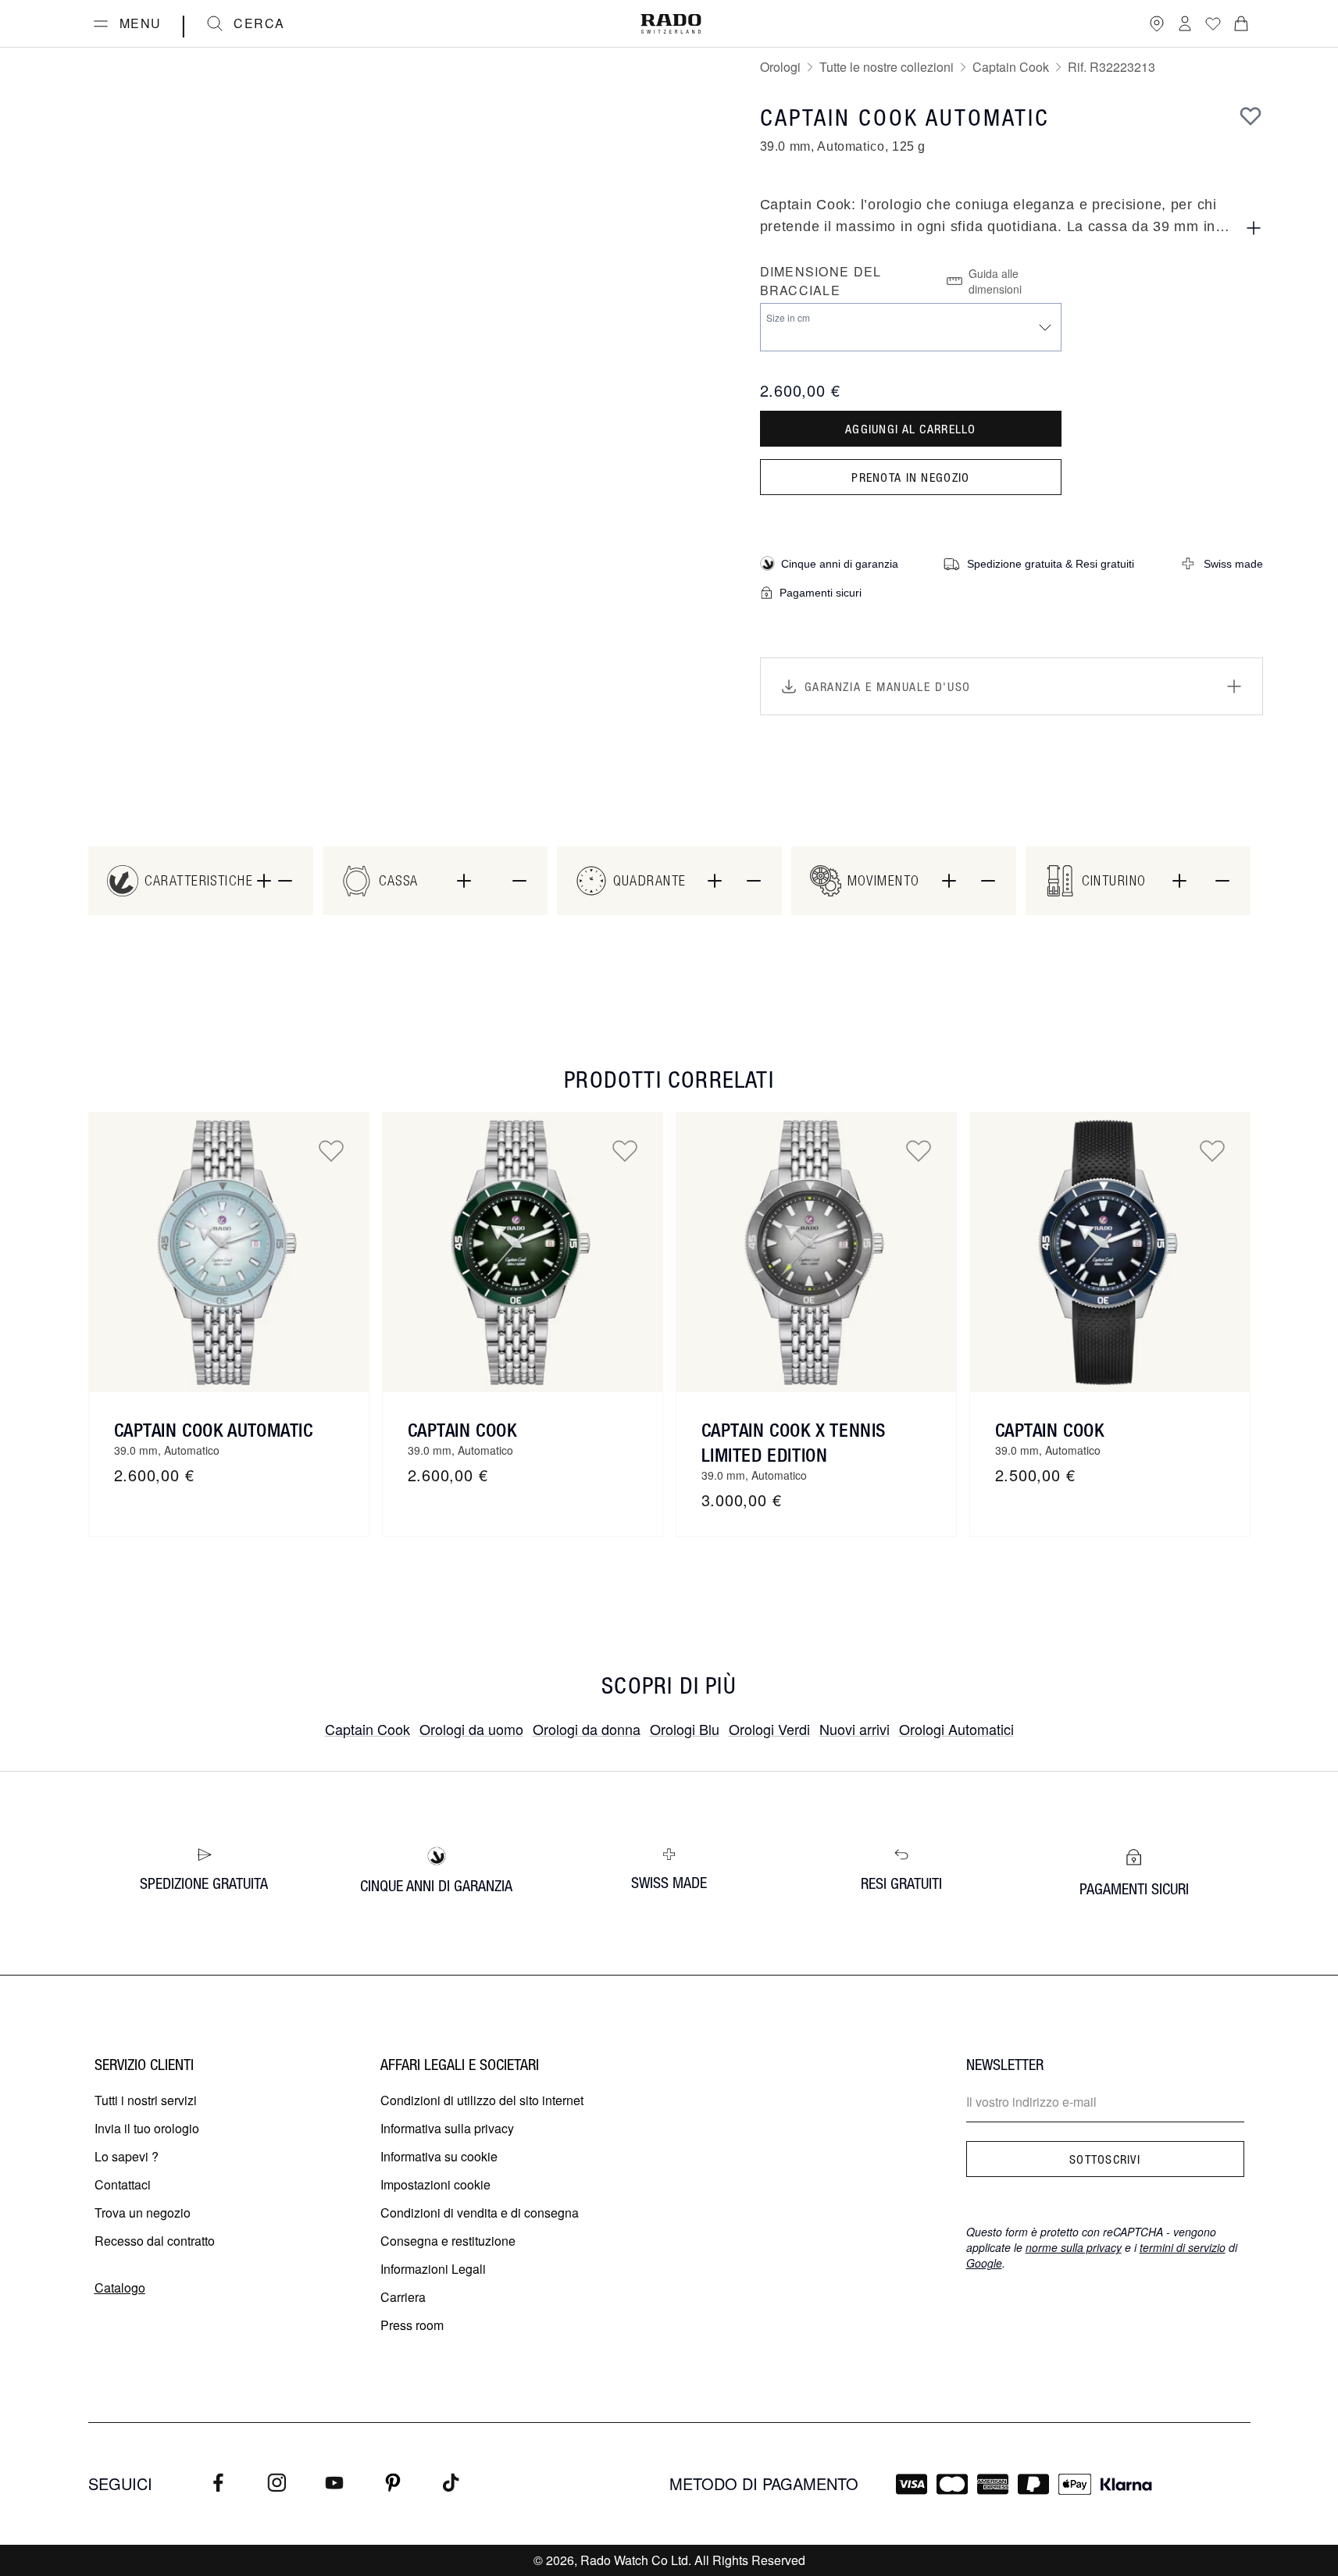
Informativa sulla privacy (447, 2128)
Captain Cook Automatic (214, 1430)
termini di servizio (1183, 2247)
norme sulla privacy (1074, 2247)
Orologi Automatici (956, 1729)
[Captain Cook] (523, 1252)
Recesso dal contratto (155, 2241)
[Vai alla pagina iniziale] (671, 24)
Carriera (403, 2297)
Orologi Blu (685, 1729)
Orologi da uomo (471, 1729)
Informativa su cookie (439, 2156)
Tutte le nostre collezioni (887, 67)
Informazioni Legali (433, 2269)
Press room (412, 2325)
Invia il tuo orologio (147, 2128)
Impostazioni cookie (435, 2184)
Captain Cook (1011, 67)
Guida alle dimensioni (995, 281)
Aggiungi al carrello (911, 429)
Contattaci (123, 2184)
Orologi (780, 67)
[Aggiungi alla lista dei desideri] (1251, 116)
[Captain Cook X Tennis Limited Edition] (816, 1252)
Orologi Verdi (769, 1729)
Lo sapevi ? (127, 2156)
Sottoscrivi (1105, 2159)
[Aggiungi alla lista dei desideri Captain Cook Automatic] (331, 1150)
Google (984, 2263)
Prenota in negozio (910, 477)
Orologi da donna (587, 1729)
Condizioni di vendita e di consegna (480, 2213)
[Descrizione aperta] (1254, 228)
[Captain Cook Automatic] (229, 1252)
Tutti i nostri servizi (146, 2100)
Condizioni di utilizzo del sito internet (482, 2100)
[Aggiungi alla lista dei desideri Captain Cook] (625, 1150)
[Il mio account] (1185, 23)
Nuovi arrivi (855, 1729)
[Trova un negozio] (1157, 23)
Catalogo (120, 2287)
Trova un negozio (143, 2213)
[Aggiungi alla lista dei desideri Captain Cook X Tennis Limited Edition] (919, 1150)
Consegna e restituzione (448, 2241)
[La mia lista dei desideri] (1213, 23)
